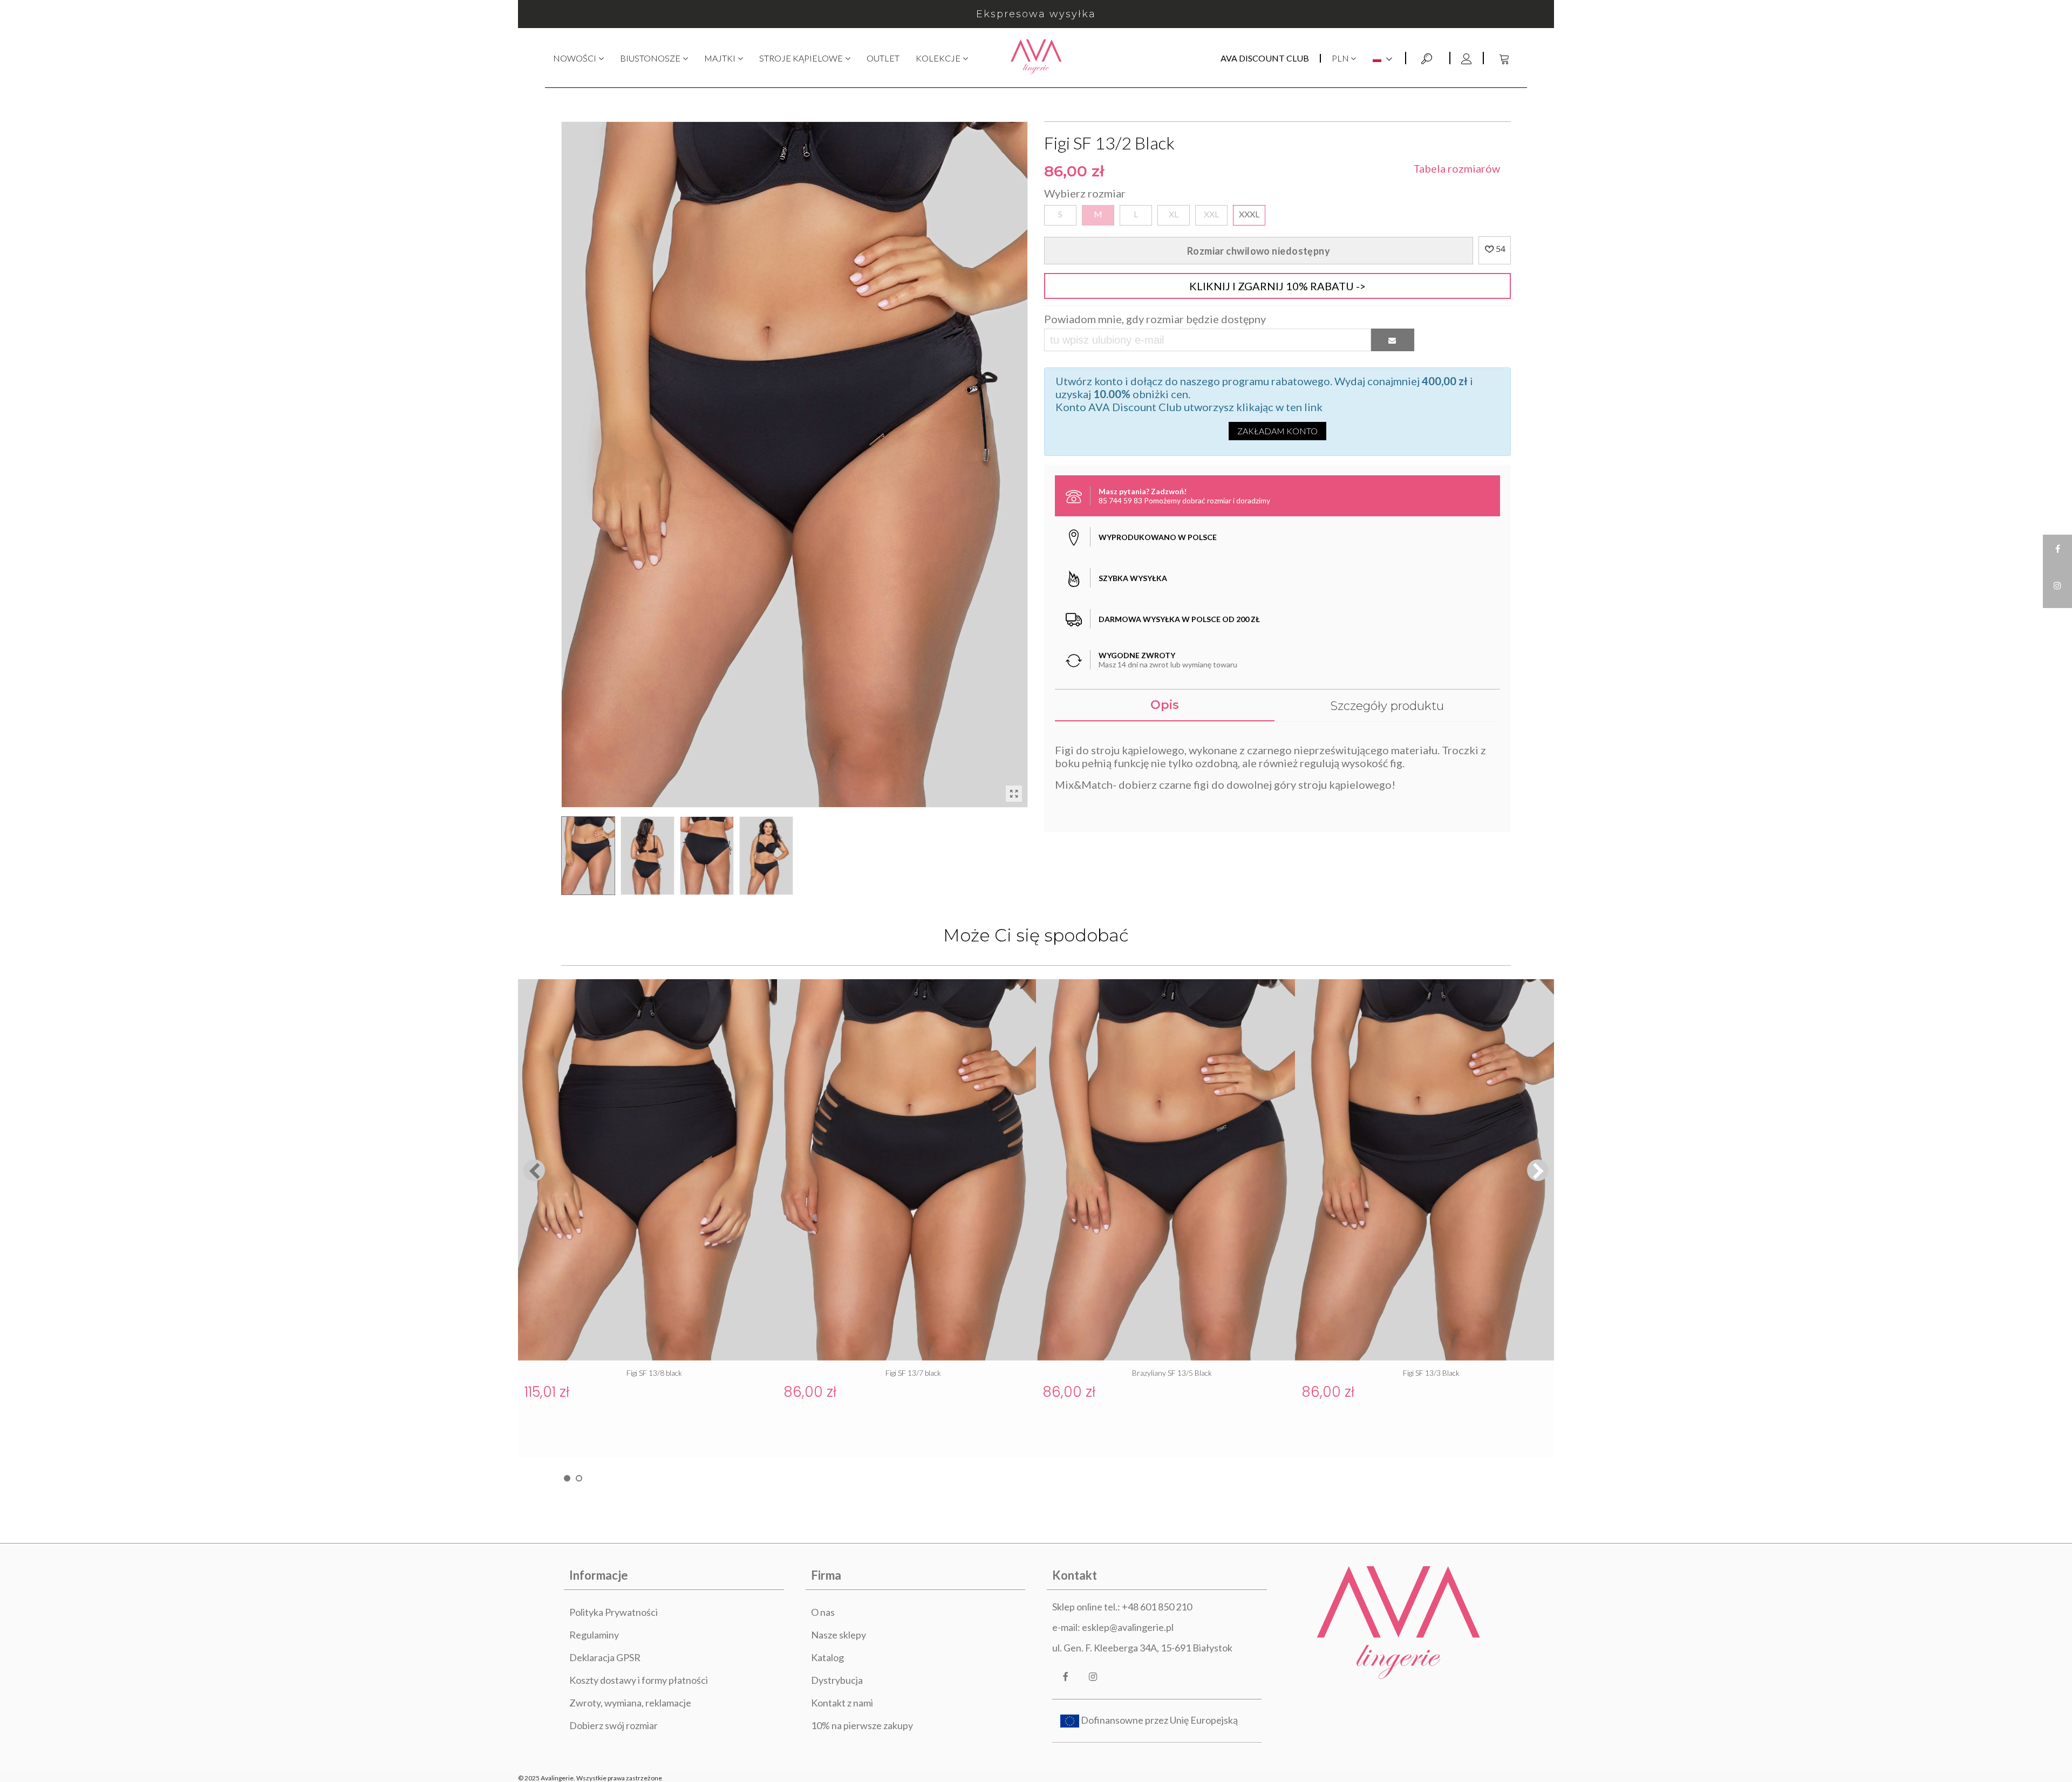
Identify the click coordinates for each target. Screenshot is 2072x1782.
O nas (823, 1612)
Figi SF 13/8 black (654, 1373)
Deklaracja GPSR (605, 1657)
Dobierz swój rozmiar (614, 1725)
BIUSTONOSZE (650, 58)
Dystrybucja (837, 1680)
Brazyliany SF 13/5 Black (1172, 1373)
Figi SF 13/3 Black (1431, 1373)
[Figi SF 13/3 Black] (1424, 1170)
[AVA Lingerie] (1036, 58)
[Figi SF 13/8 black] (647, 1170)
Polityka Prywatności (614, 1612)
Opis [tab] (1165, 705)
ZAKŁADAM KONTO (1277, 431)
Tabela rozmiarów (1457, 168)
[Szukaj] (1428, 57)
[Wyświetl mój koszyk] (1505, 58)
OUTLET (883, 58)
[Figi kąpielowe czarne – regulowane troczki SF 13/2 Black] (1014, 794)
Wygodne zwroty (1036, 14)
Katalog (827, 1657)
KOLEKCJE (938, 58)
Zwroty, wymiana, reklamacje (630, 1703)
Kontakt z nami (842, 1703)
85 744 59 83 (1120, 500)
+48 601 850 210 (1157, 1607)
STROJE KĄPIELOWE (801, 58)
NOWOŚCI (575, 58)
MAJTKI (720, 58)
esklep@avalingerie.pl (1128, 1627)
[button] (1538, 1170)
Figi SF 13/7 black (913, 1373)
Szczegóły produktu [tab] (1387, 706)
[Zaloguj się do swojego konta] (1466, 58)
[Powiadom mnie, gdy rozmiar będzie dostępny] (1393, 340)
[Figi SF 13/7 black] (906, 1170)
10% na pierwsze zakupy (862, 1725)
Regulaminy (594, 1635)
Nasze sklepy (839, 1635)
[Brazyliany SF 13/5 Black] (1165, 1170)
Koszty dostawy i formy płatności (639, 1680)
